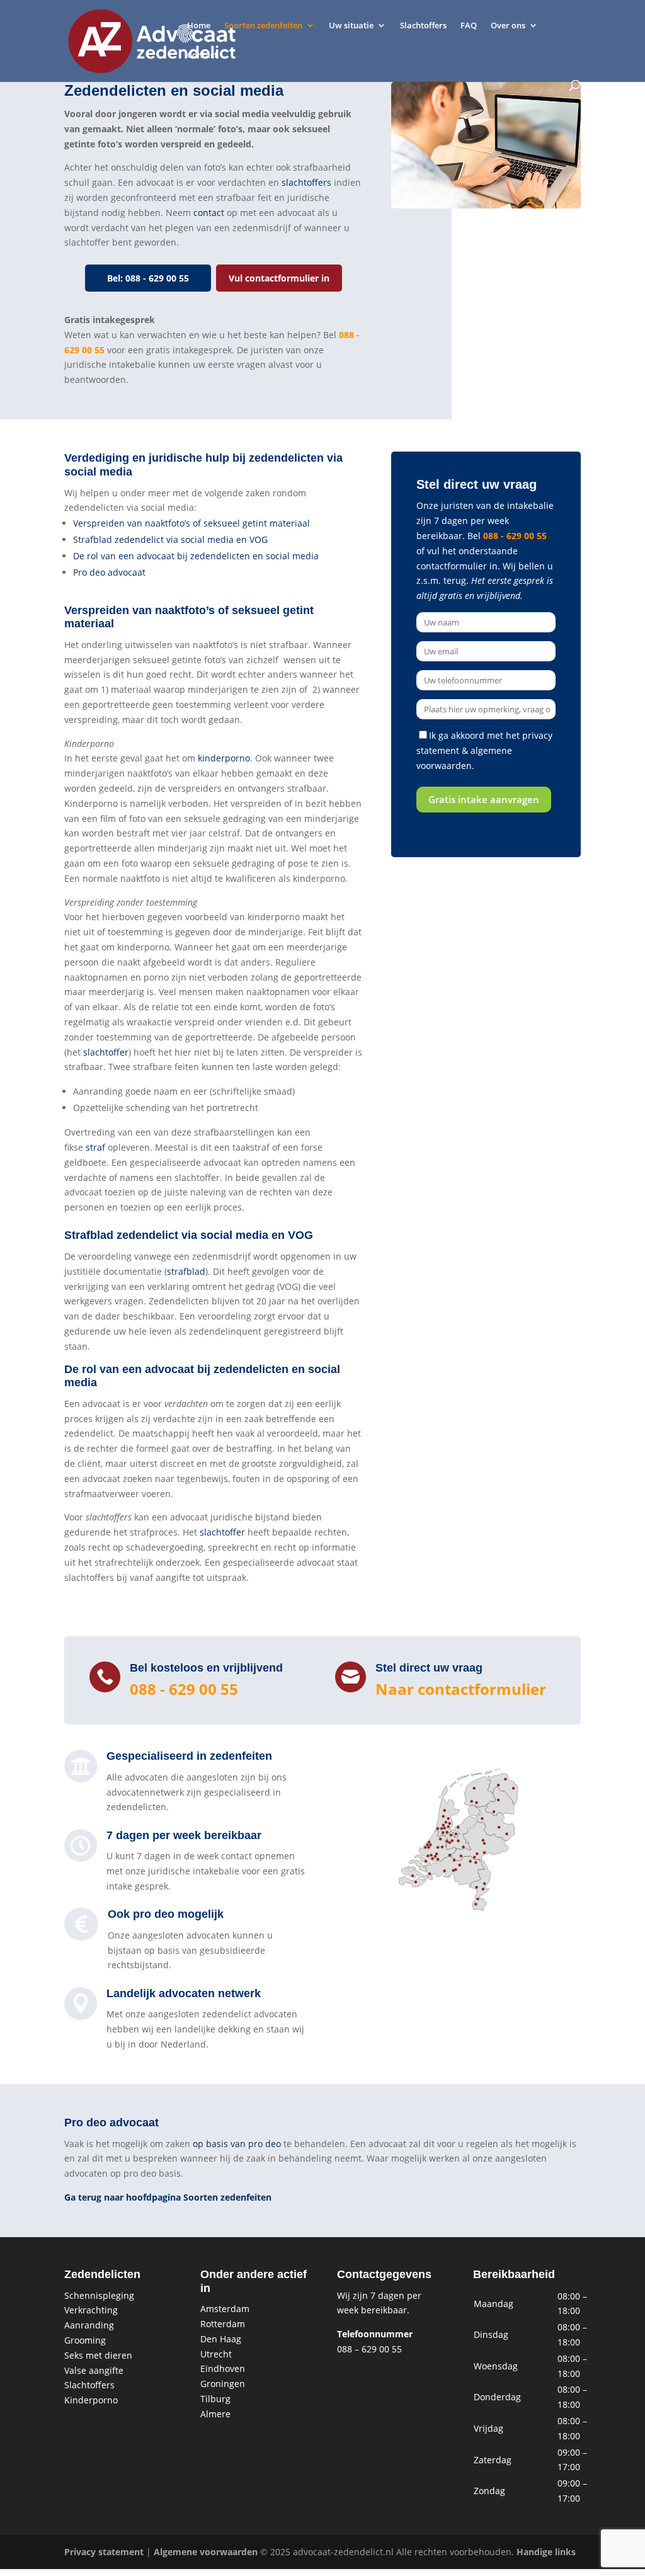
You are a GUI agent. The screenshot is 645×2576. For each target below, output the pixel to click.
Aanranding (89, 2325)
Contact (202, 55)
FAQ (469, 26)
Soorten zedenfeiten (263, 26)
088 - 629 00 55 (515, 536)
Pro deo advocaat (109, 572)
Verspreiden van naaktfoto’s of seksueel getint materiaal (191, 523)
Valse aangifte (94, 2370)
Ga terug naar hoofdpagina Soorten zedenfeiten (168, 2197)
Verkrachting (91, 2310)
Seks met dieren (98, 2355)
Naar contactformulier (461, 1689)
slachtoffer (106, 1052)
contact (209, 213)
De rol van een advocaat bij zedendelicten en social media (196, 556)
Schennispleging (99, 2295)
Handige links (546, 2552)
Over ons (508, 26)
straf (95, 1147)
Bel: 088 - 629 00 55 (148, 278)
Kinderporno (91, 2400)
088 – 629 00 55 (369, 2349)
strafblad (186, 1271)
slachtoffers (306, 182)
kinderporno (224, 758)
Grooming (85, 2340)
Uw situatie (351, 26)
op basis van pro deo (237, 2144)
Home (199, 26)
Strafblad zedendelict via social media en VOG (170, 539)
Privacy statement (104, 2552)
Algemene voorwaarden (206, 2552)
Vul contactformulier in (279, 278)
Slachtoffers (423, 26)
